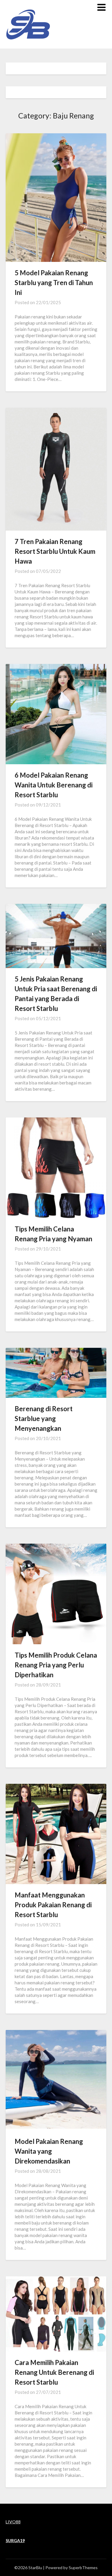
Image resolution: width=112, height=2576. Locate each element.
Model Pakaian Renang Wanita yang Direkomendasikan (49, 2151)
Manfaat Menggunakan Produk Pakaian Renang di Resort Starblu (53, 1905)
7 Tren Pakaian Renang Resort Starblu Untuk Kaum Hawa (55, 551)
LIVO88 (13, 2522)
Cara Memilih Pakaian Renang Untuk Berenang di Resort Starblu (54, 2372)
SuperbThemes (83, 2568)
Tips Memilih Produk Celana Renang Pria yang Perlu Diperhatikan (56, 1665)
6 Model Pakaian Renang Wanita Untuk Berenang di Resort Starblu (54, 785)
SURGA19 (15, 2540)
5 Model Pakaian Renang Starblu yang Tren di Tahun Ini (54, 283)
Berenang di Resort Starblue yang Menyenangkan (44, 1418)
